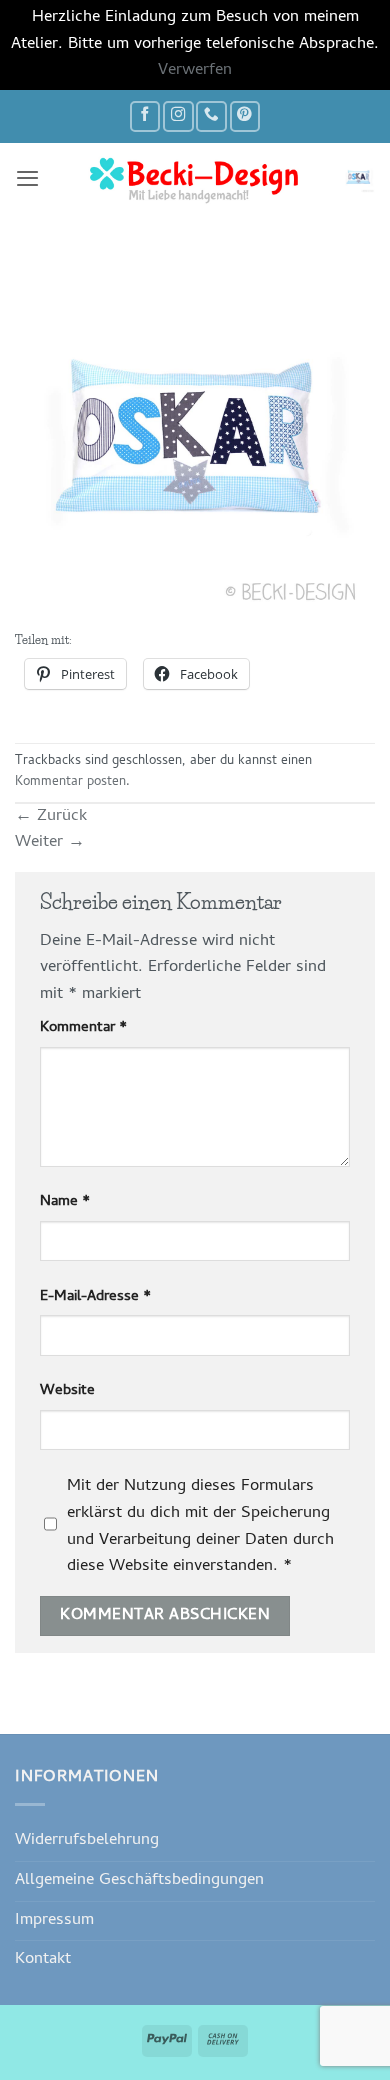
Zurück (51, 816)
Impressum (54, 1920)
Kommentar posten (70, 782)
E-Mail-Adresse (95, 1297)
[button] (27, 178)
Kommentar (83, 1028)
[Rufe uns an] (211, 116)
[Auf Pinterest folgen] (245, 116)
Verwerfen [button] (195, 70)
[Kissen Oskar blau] (195, 448)
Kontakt (43, 1959)
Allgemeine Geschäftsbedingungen (139, 1880)
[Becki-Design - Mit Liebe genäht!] (195, 178)
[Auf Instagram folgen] (178, 116)
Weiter (50, 842)
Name (65, 1202)
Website (67, 1391)
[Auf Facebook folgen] (145, 116)
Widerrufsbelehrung (87, 1840)
